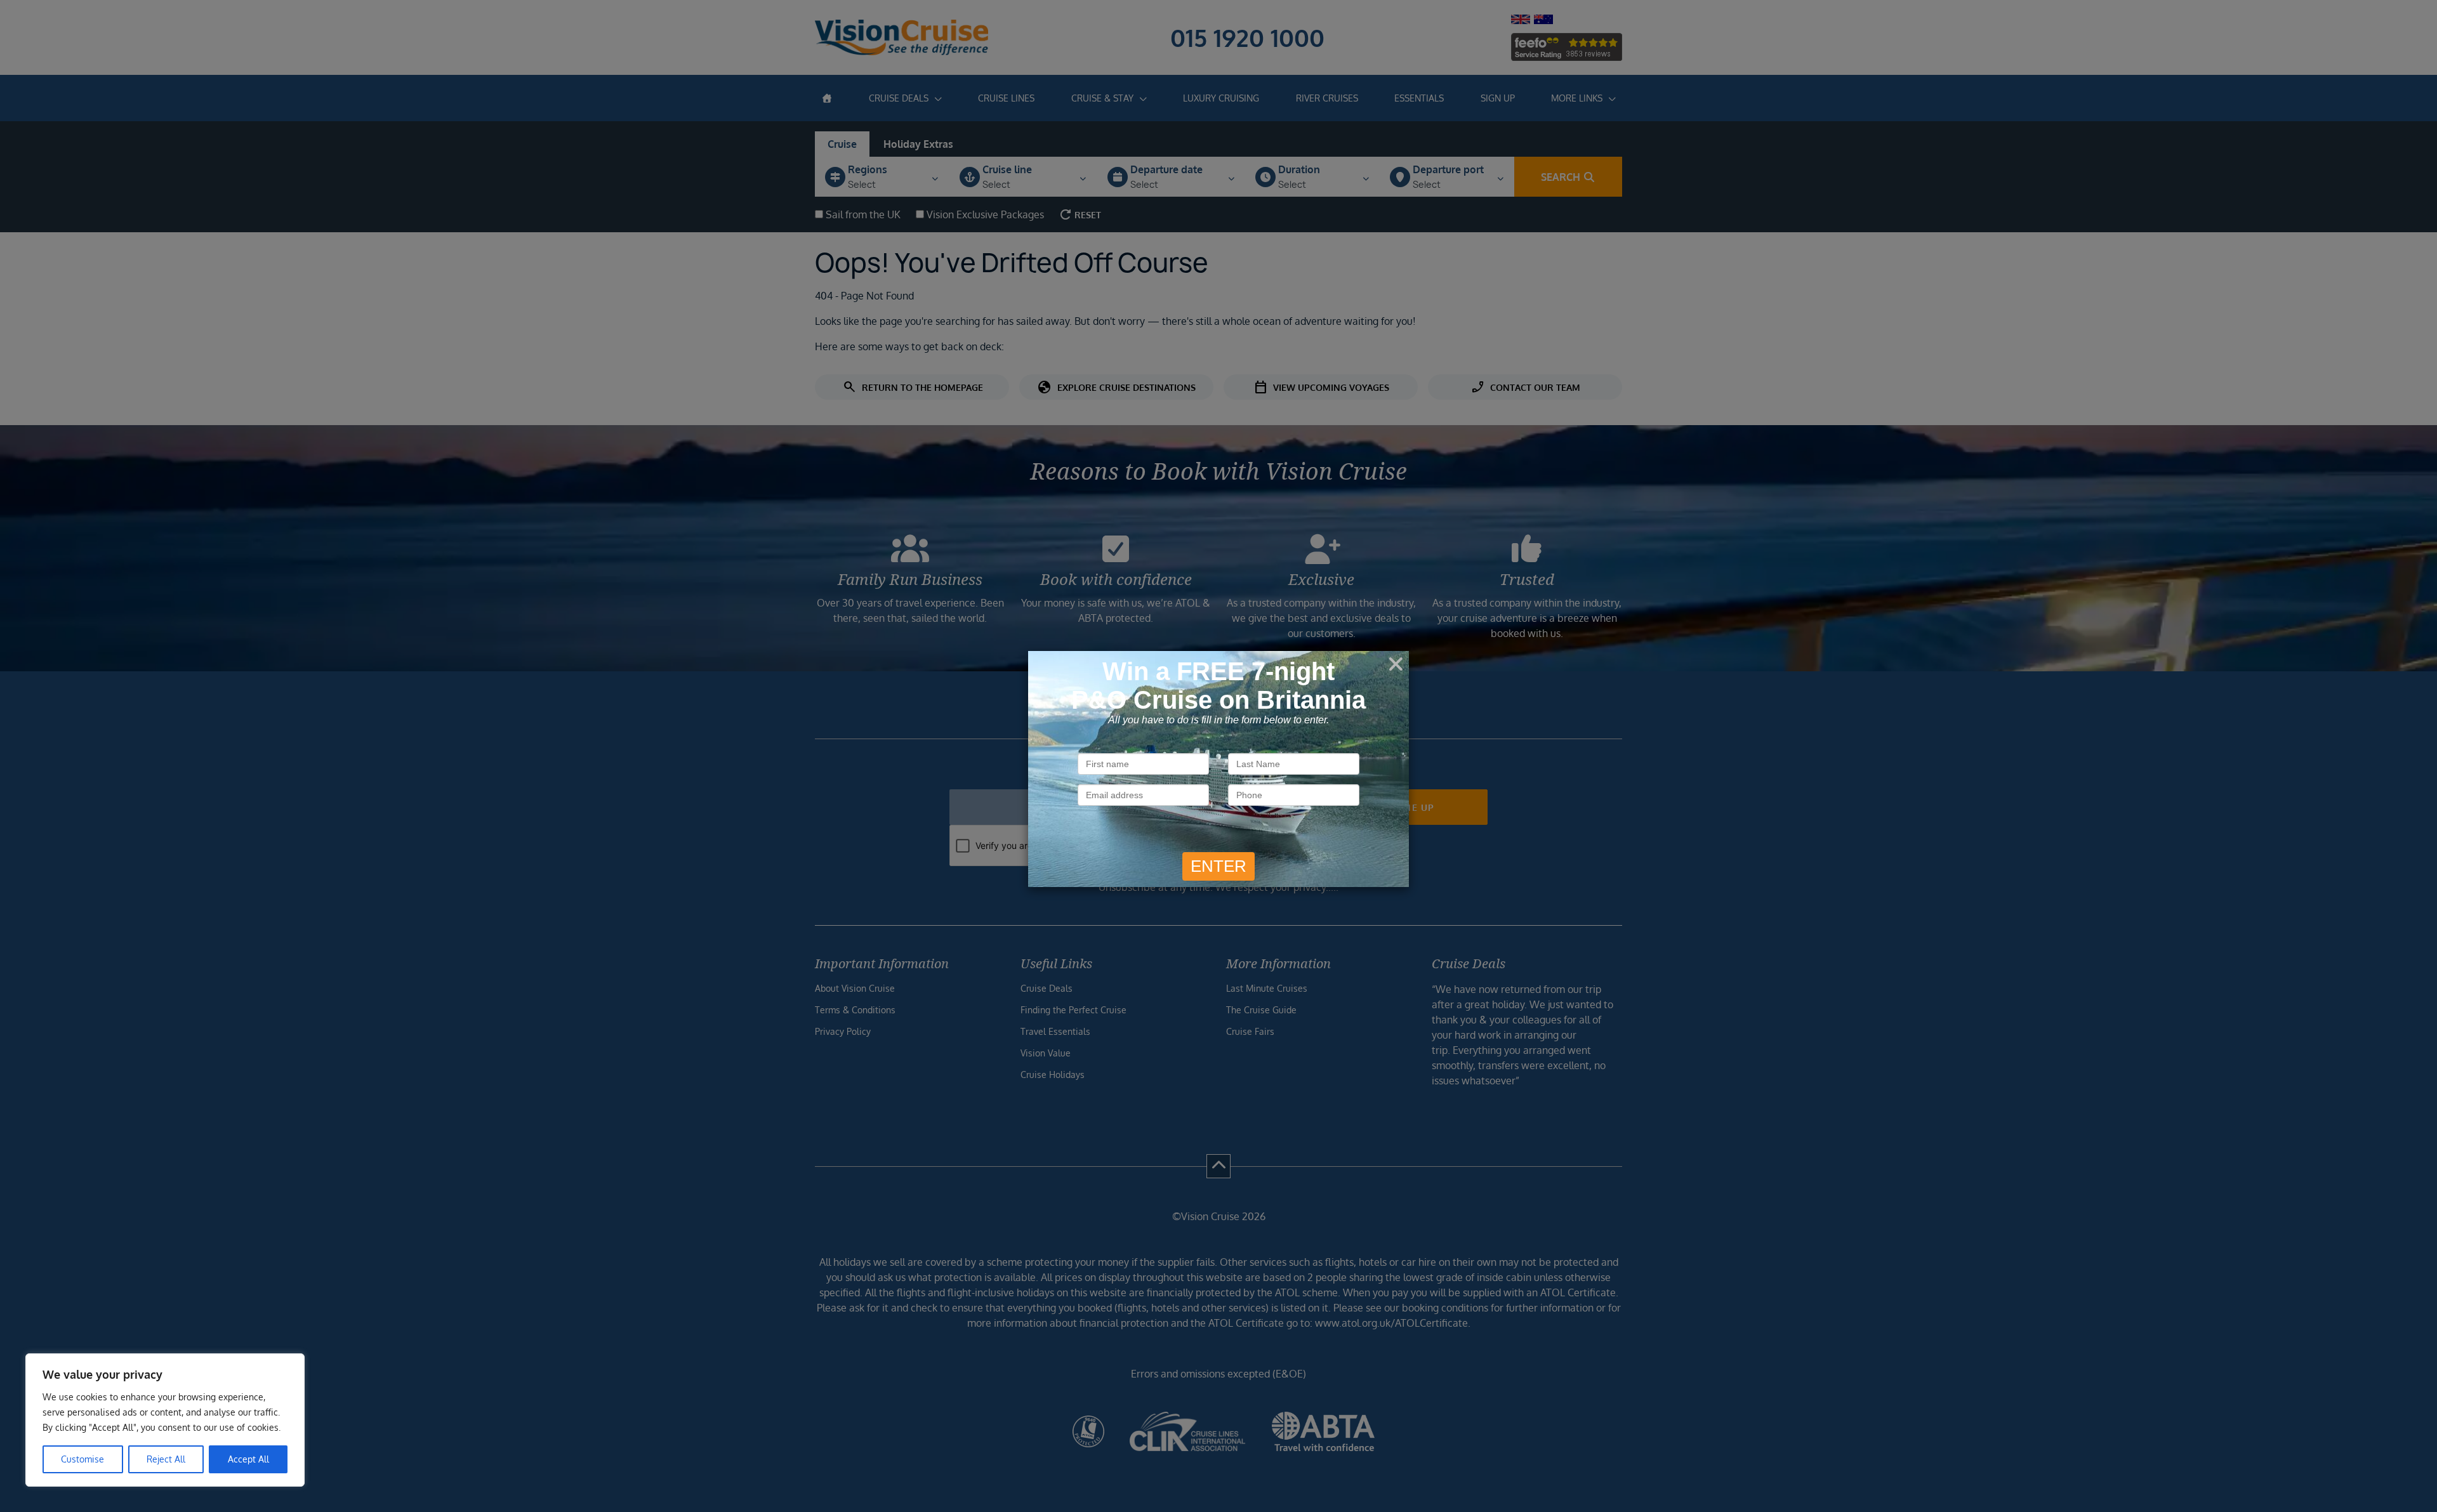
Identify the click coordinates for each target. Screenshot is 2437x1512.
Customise (83, 1459)
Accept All (248, 1459)
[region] (165, 1420)
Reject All (166, 1459)
